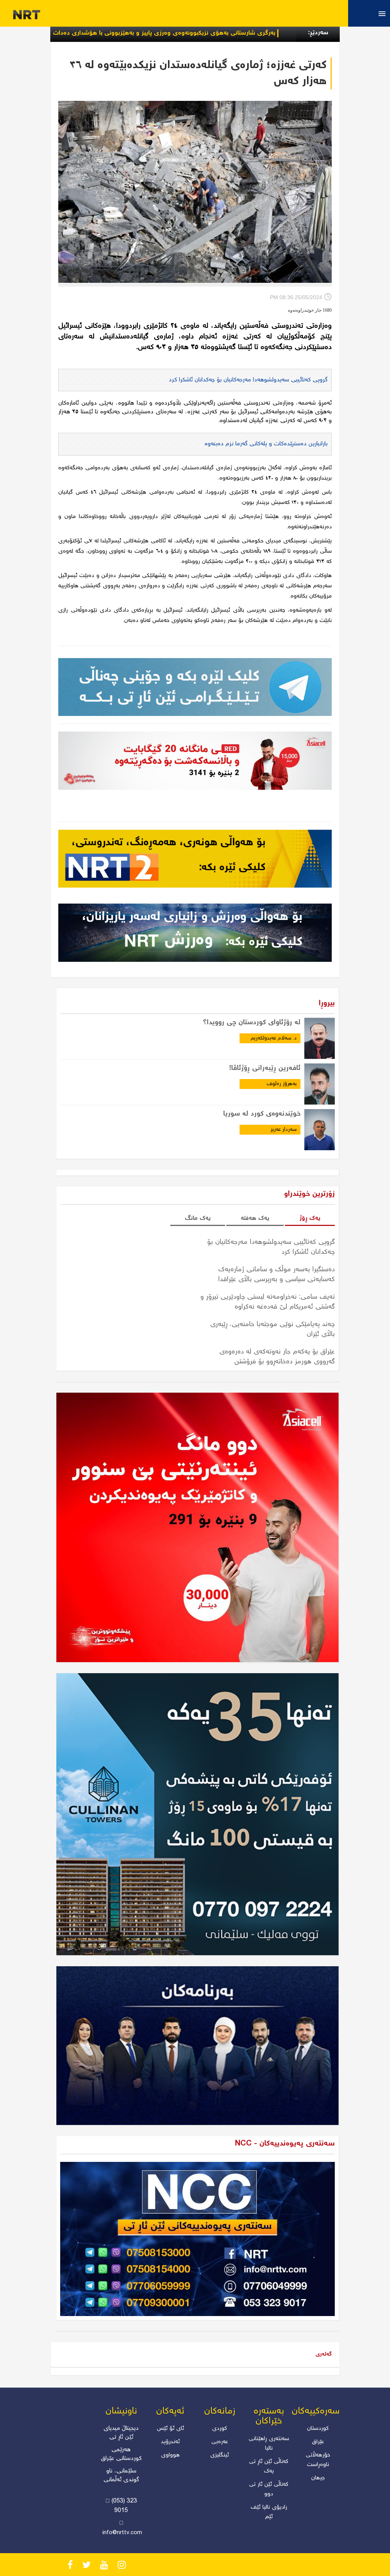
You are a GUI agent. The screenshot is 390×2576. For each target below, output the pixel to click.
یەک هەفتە (255, 1219)
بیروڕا (327, 1003)
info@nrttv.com (122, 2533)
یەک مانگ (198, 1219)
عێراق (318, 2442)
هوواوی (170, 2455)
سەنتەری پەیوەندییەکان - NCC (285, 2144)
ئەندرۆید (170, 2442)
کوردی (220, 2429)
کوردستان (318, 2429)
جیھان (318, 2478)
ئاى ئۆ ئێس (170, 2429)
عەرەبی (220, 2442)
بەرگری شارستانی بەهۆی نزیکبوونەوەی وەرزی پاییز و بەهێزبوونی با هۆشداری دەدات (257, 33)
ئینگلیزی (220, 2455)
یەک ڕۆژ (310, 1219)
